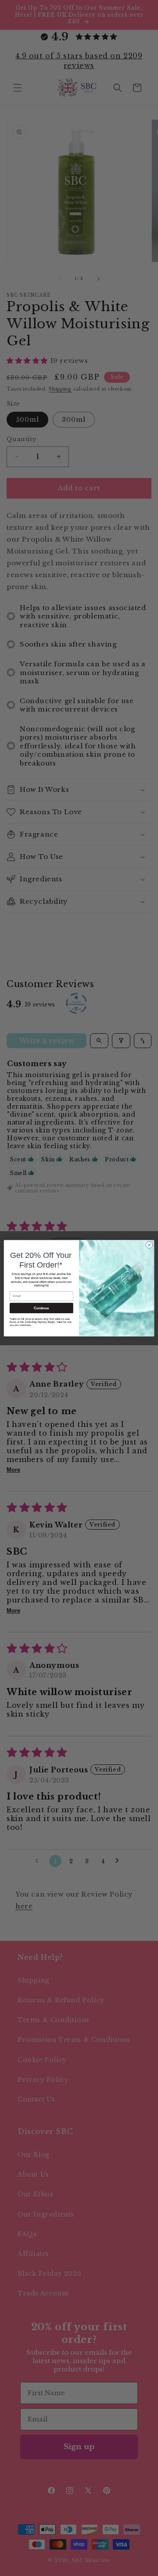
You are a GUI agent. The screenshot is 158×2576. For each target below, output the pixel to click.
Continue (41, 1308)
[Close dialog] (149, 1245)
